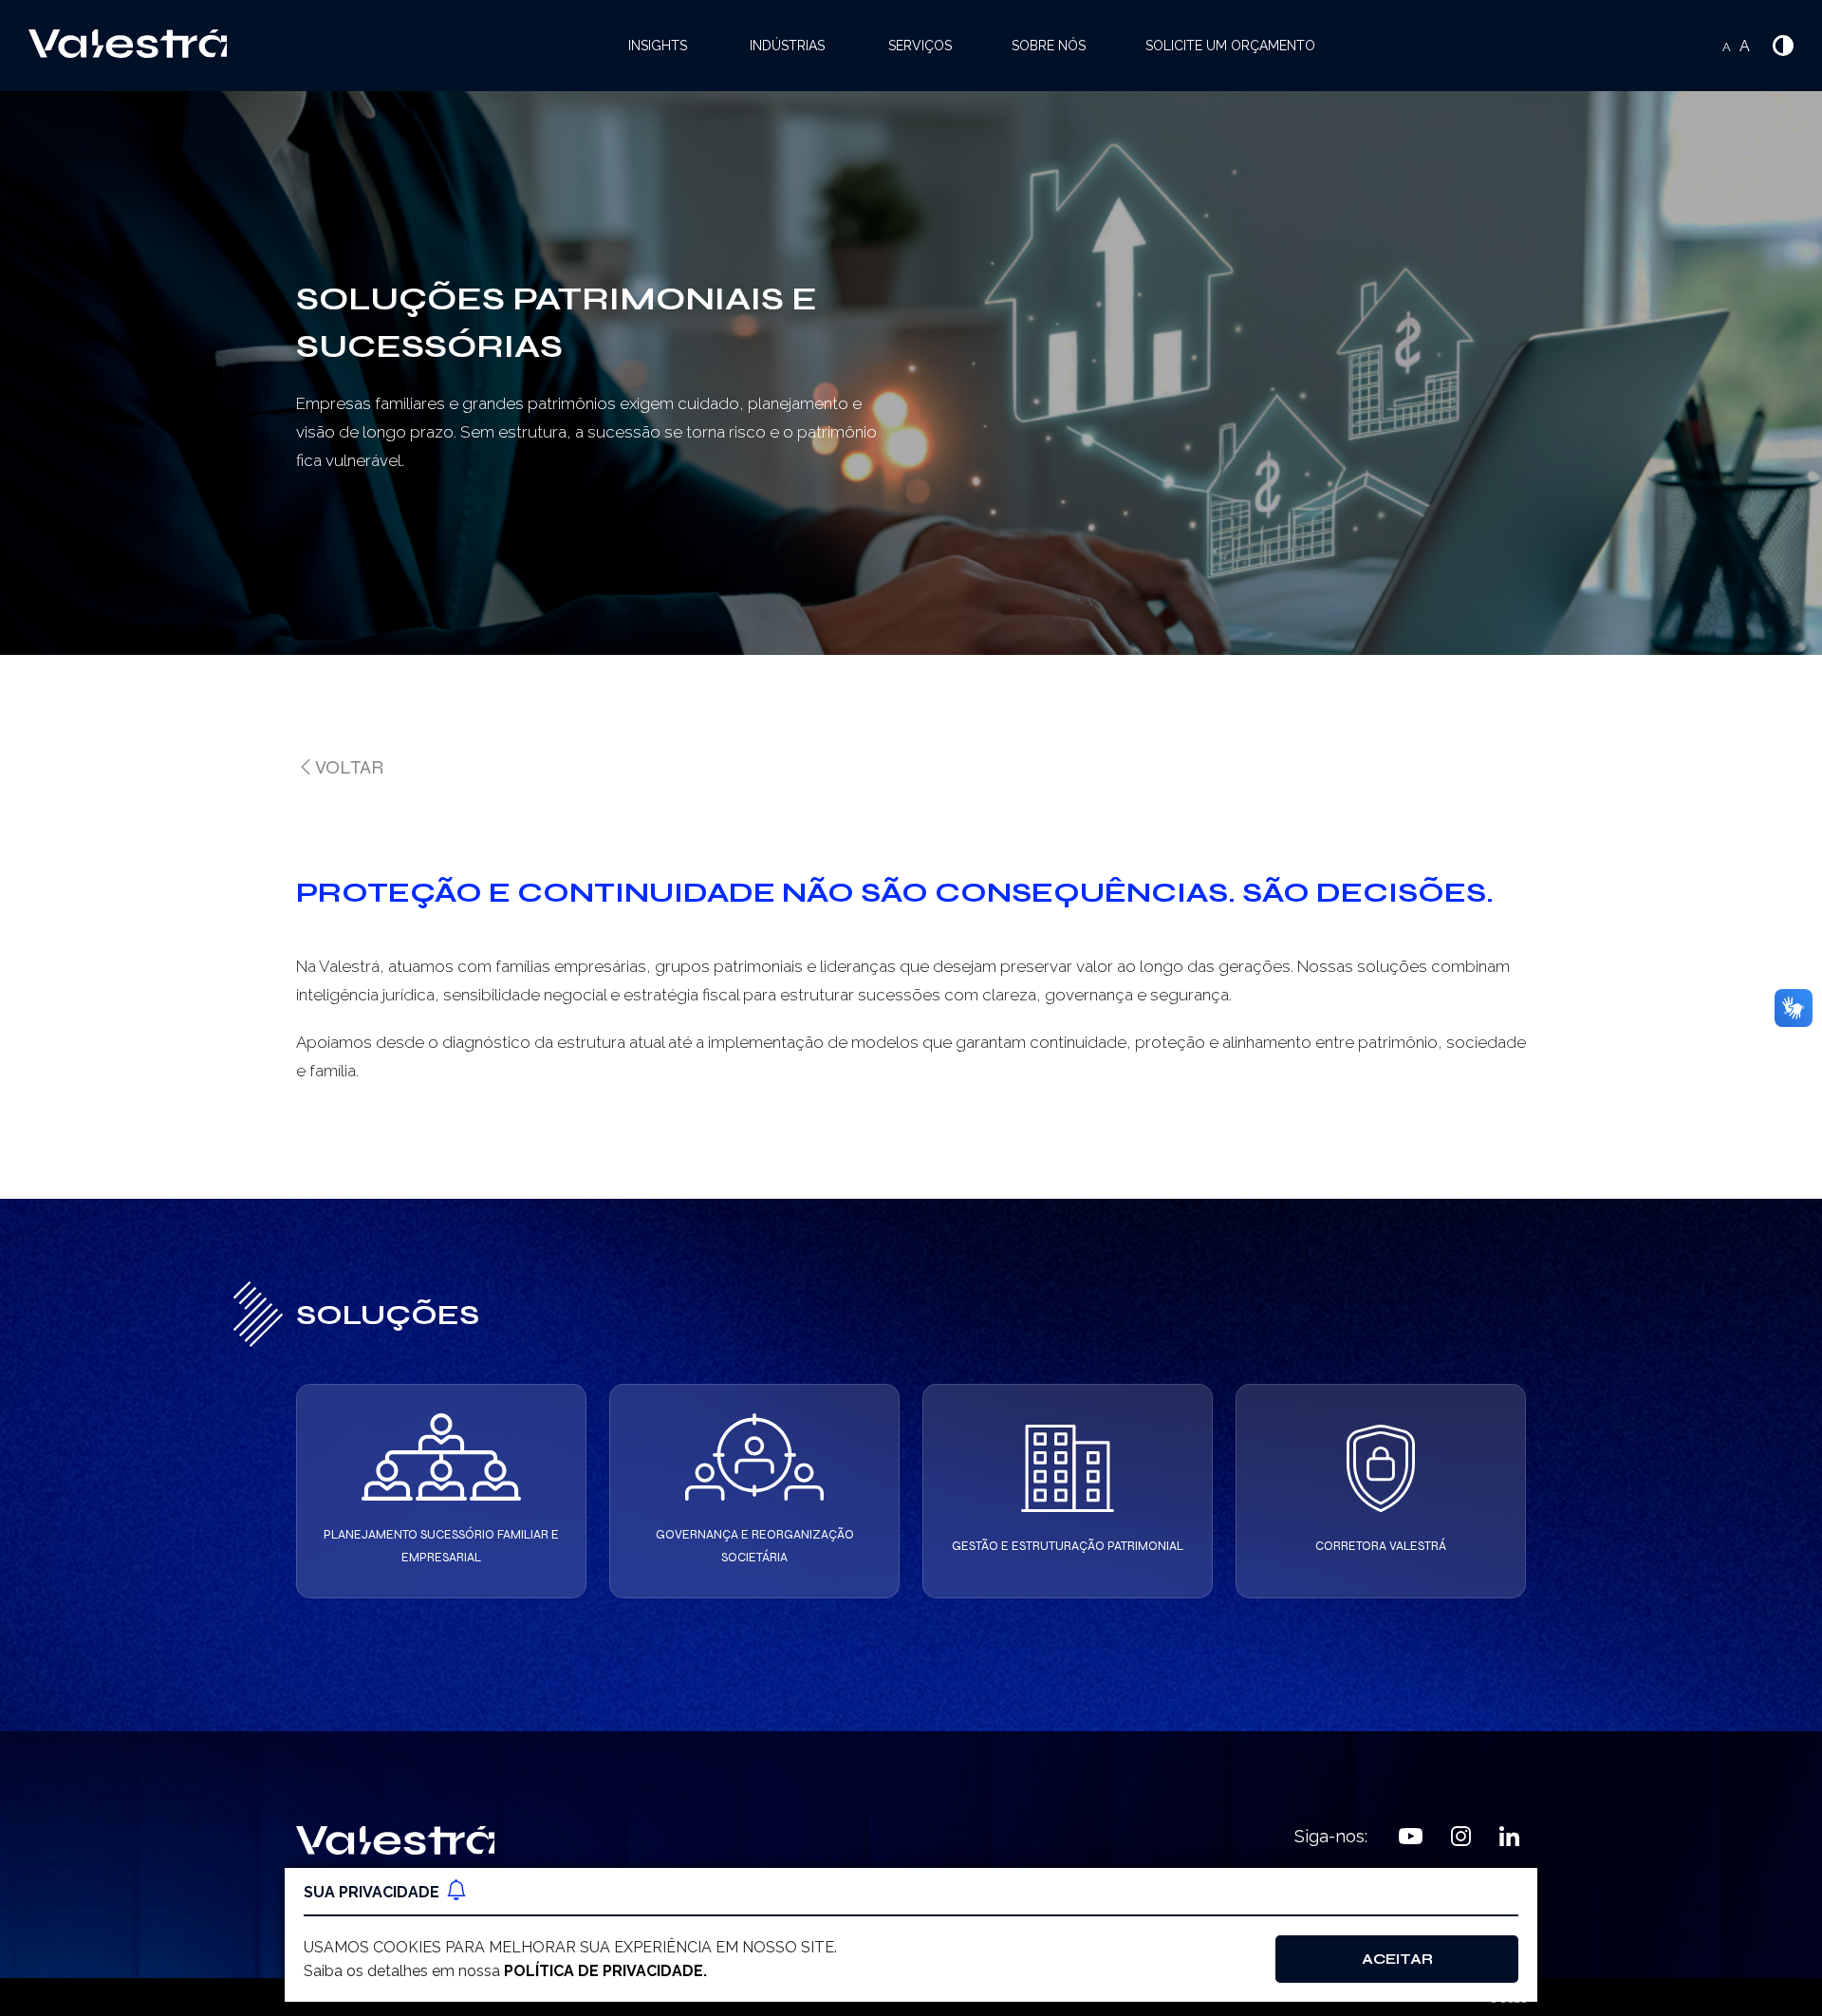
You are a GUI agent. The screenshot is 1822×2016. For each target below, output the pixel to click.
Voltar (349, 767)
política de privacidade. (605, 1971)
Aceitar (1397, 1959)
